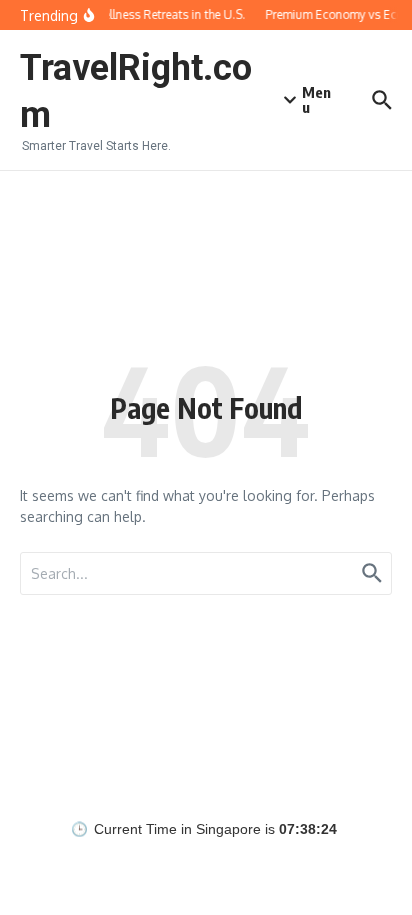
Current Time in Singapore (177, 829)
